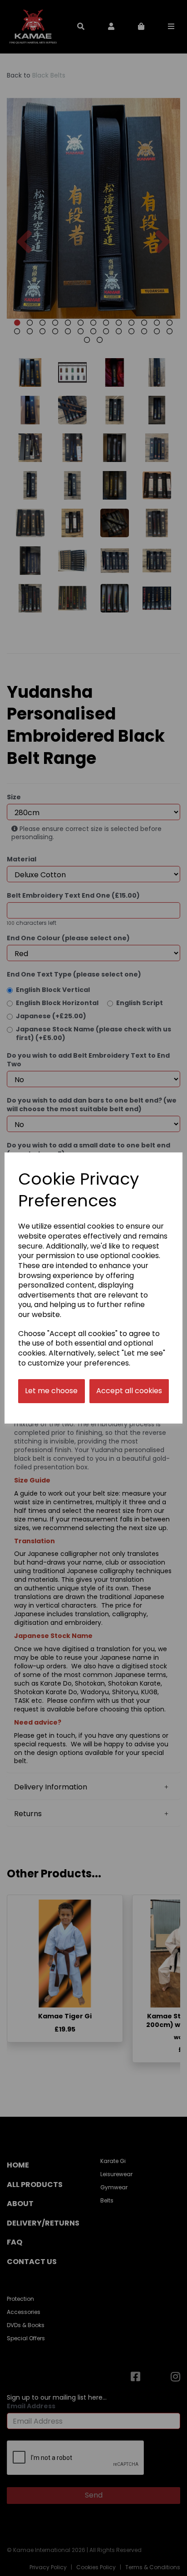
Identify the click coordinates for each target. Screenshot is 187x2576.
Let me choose (51, 1391)
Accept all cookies (129, 1391)
